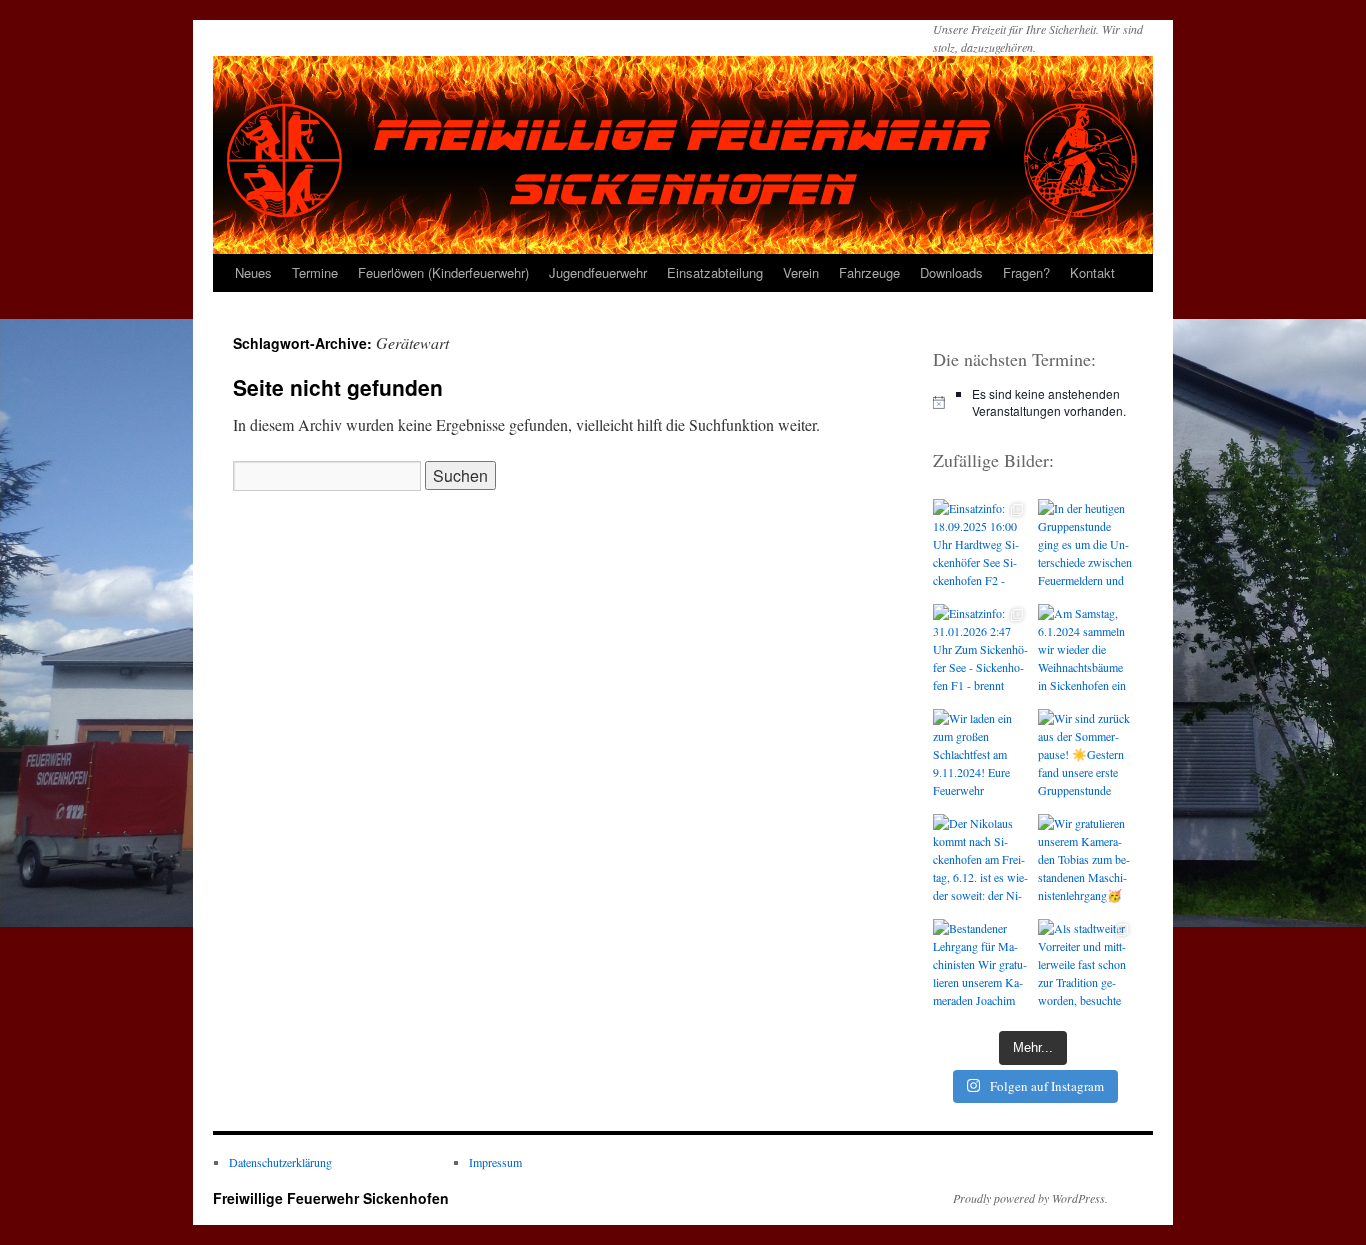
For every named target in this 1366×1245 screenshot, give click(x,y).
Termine (315, 272)
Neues (253, 272)
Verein (801, 272)
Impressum (495, 1162)
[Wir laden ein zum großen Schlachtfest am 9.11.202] (980, 756)
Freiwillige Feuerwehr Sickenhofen (331, 1198)
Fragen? (1026, 272)
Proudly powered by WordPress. (1030, 1198)
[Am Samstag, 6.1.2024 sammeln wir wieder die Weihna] (1085, 651)
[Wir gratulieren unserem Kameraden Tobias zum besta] (1085, 861)
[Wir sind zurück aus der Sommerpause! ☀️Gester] (1085, 756)
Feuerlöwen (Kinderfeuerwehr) (443, 272)
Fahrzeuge (869, 272)
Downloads (951, 272)
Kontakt (1092, 272)
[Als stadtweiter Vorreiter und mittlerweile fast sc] (1085, 966)
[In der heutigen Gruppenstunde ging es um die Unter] (1085, 546)
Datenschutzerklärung (280, 1162)
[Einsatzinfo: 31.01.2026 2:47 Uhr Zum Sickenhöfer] (980, 651)
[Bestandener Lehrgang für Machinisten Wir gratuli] (980, 966)
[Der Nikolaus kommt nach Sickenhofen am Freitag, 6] (980, 861)
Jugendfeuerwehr (598, 272)
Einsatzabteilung (715, 272)
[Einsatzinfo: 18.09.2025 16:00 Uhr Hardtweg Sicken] (980, 546)
